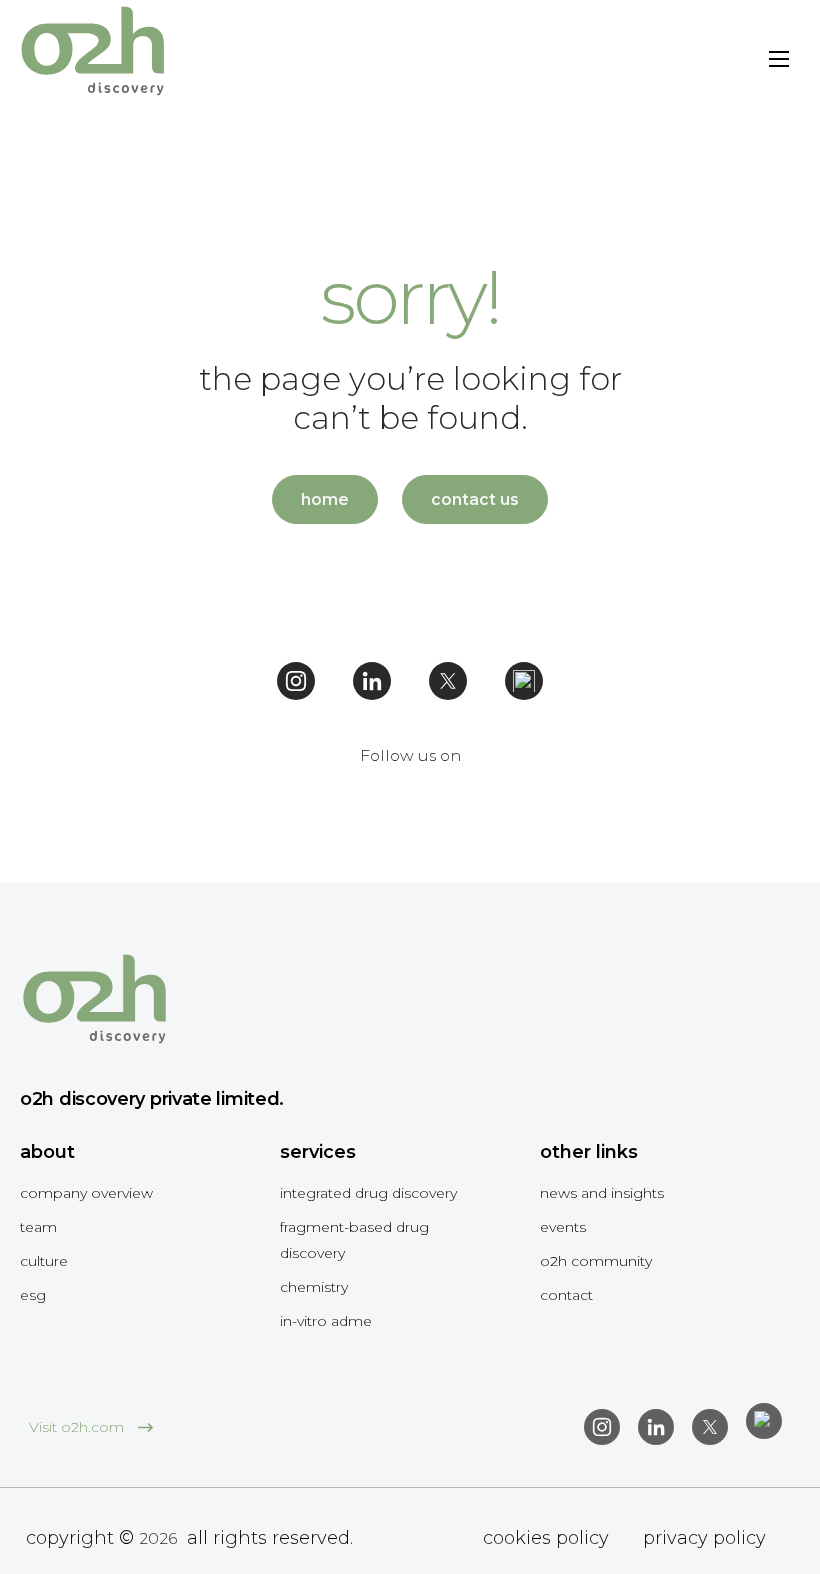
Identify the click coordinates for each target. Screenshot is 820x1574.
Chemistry (314, 1287)
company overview (86, 1193)
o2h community (596, 1261)
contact (566, 1295)
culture (44, 1261)
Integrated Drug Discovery (368, 1193)
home (325, 499)
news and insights (602, 1193)
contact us (475, 499)
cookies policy (546, 1538)
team (38, 1227)
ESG (33, 1295)
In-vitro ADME (326, 1321)
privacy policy (704, 1538)
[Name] (779, 62)
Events (563, 1227)
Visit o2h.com (78, 1427)
